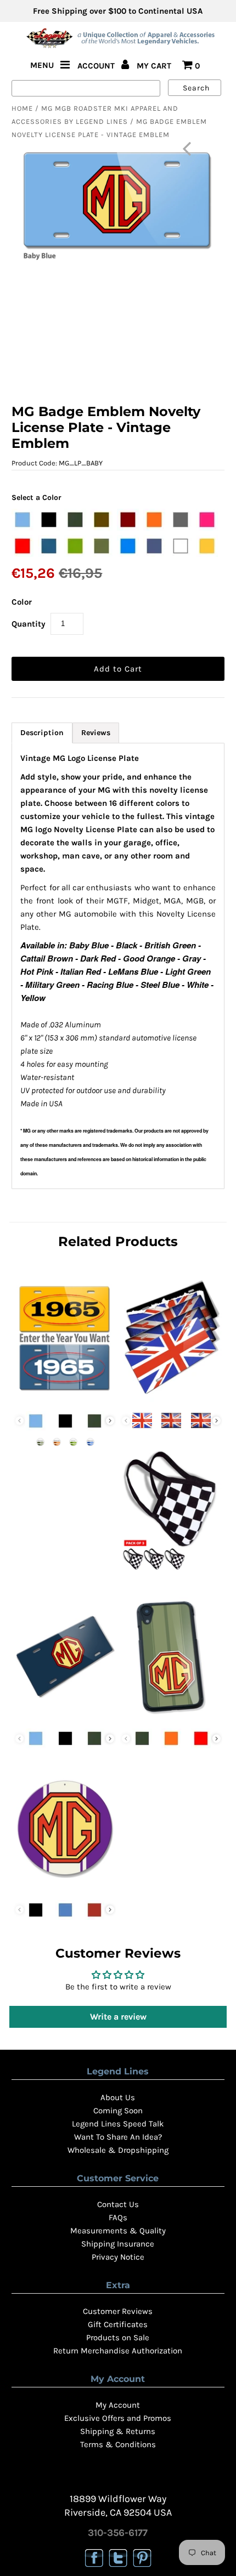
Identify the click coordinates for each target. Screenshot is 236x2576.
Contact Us (118, 2204)
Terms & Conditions (118, 2444)
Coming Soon (118, 2111)
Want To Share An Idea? (118, 2137)
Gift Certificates (118, 2324)
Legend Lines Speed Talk (118, 2124)
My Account (118, 2405)
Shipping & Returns (118, 2431)
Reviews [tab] (96, 733)
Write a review (118, 2017)
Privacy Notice (118, 2257)
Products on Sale (118, 2338)
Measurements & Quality (118, 2231)
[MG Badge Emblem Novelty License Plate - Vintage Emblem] (65, 1716)
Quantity (29, 624)
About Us (118, 2097)
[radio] (23, 520)
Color (22, 602)
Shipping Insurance (118, 2244)
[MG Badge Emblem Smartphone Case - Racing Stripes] (171, 1716)
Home (22, 108)
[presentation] (110, 1421)
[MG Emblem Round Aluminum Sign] (65, 1888)
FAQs (118, 2217)
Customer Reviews (118, 2311)
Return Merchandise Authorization (118, 2351)
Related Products (118, 1241)
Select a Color (36, 497)
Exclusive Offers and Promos (118, 2418)
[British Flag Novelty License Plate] (171, 1399)
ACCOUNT (97, 66)
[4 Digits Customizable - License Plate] (65, 1399)
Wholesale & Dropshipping (118, 2150)
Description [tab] (42, 733)
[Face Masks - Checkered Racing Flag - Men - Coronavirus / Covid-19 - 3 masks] (171, 1571)
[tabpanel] (118, 966)
